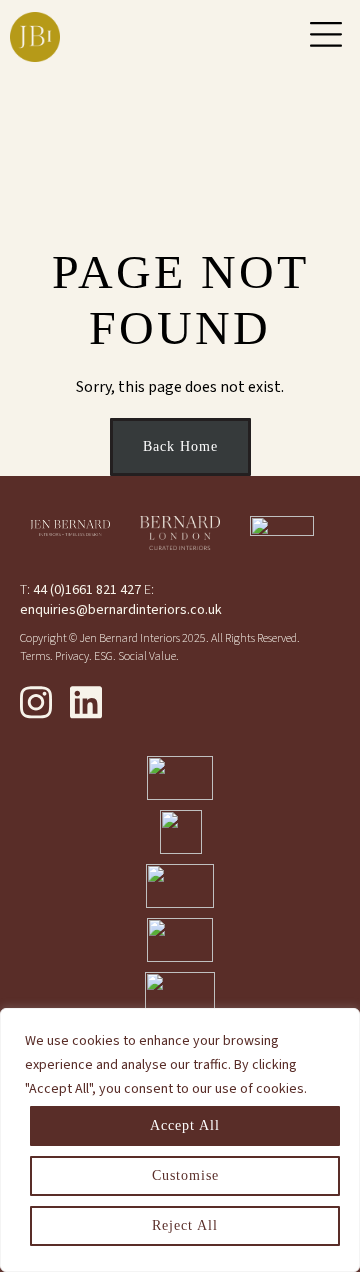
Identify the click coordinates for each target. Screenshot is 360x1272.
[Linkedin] (86, 702)
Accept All (185, 1125)
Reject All (185, 1225)
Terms (35, 656)
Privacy (72, 656)
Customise (185, 1175)
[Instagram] (36, 702)
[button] (326, 37)
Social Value (147, 656)
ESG (103, 656)
